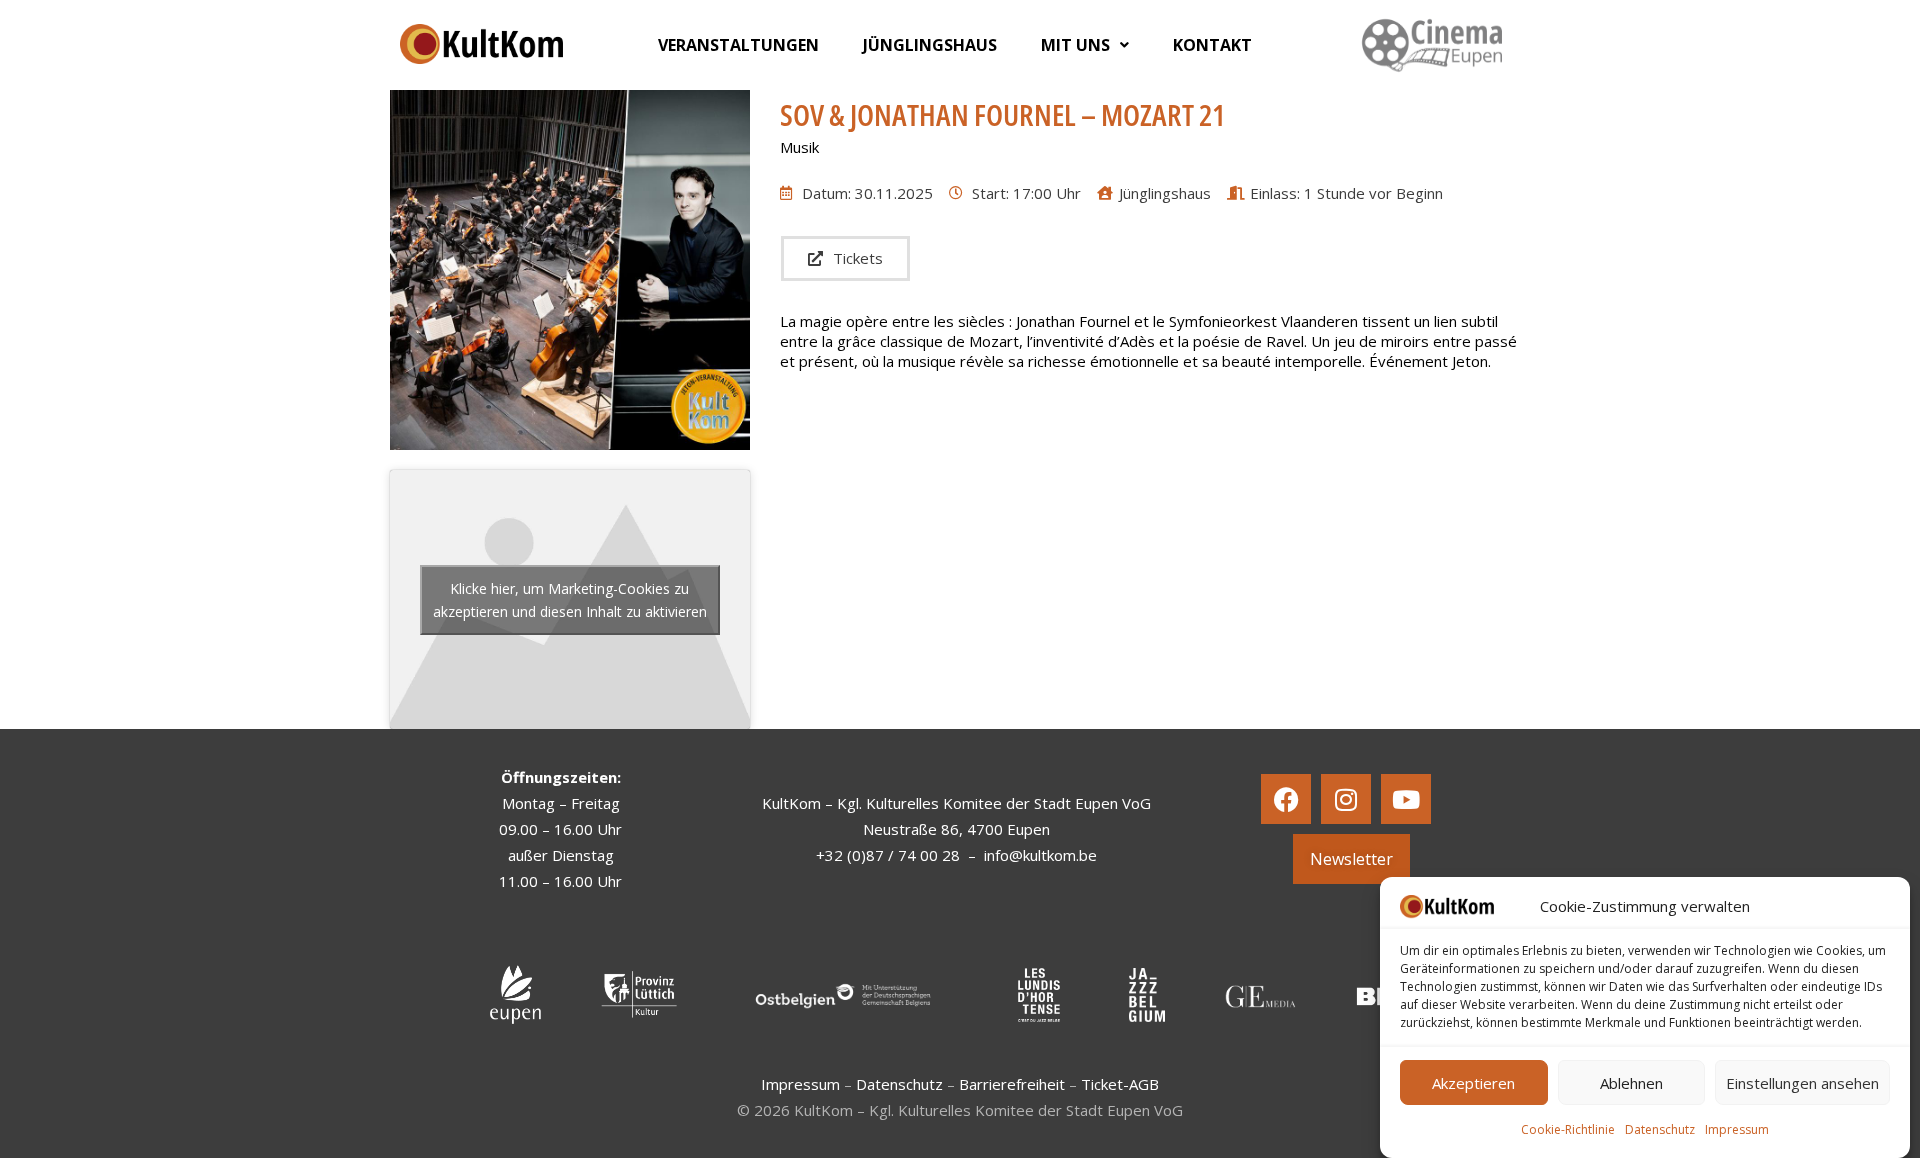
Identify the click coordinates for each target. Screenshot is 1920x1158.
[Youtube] (1406, 799)
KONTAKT (1212, 45)
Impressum (1737, 1129)
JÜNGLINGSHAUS (930, 45)
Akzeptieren (1473, 1083)
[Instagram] (1346, 799)
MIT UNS (1075, 45)
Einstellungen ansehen (1802, 1083)
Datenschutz (1660, 1129)
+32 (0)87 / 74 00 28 (888, 855)
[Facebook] (1286, 799)
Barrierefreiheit (1012, 1084)
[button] (1085, 45)
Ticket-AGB (1120, 1084)
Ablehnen (1631, 1083)
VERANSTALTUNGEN (738, 45)
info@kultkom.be (1040, 855)
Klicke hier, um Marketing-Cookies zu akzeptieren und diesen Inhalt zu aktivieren (570, 600)
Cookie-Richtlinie (1568, 1129)
